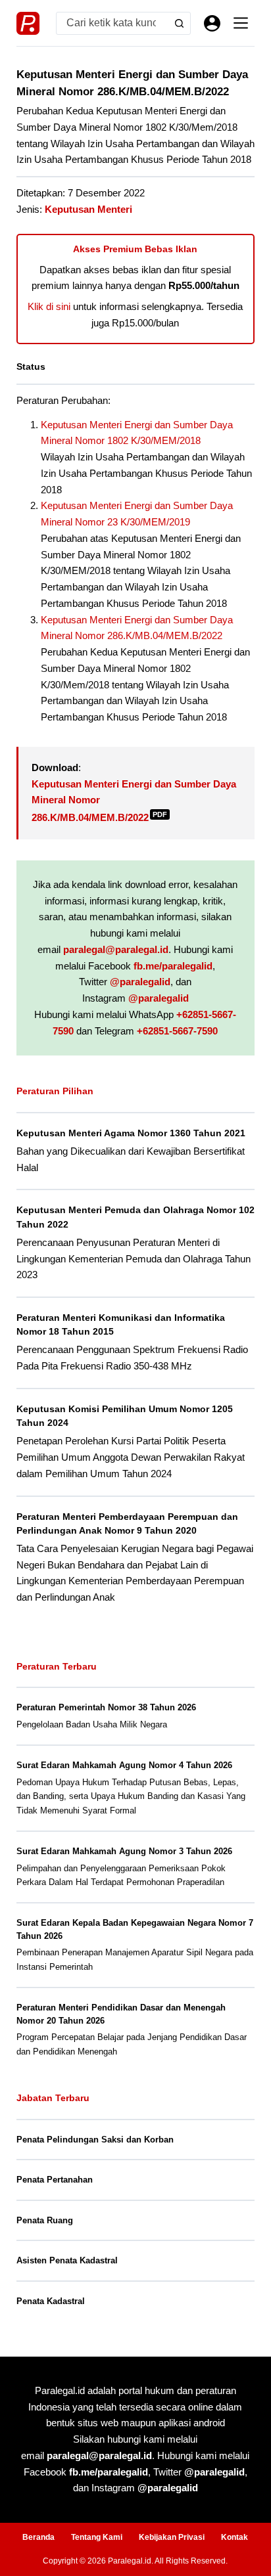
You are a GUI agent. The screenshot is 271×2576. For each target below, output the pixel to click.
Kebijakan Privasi (172, 2537)
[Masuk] (212, 23)
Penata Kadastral (51, 2301)
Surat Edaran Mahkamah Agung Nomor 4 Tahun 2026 (124, 1765)
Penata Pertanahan (55, 2180)
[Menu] (241, 23)
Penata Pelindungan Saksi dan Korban (95, 2140)
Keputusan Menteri (88, 209)
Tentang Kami (97, 2537)
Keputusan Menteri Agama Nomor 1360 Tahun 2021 (131, 1133)
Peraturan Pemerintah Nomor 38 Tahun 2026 (106, 1707)
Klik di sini (49, 306)
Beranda (38, 2537)
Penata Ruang (45, 2220)
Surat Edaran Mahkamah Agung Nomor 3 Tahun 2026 (124, 1851)
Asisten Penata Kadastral (67, 2260)
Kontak (234, 2537)
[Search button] (179, 23)
